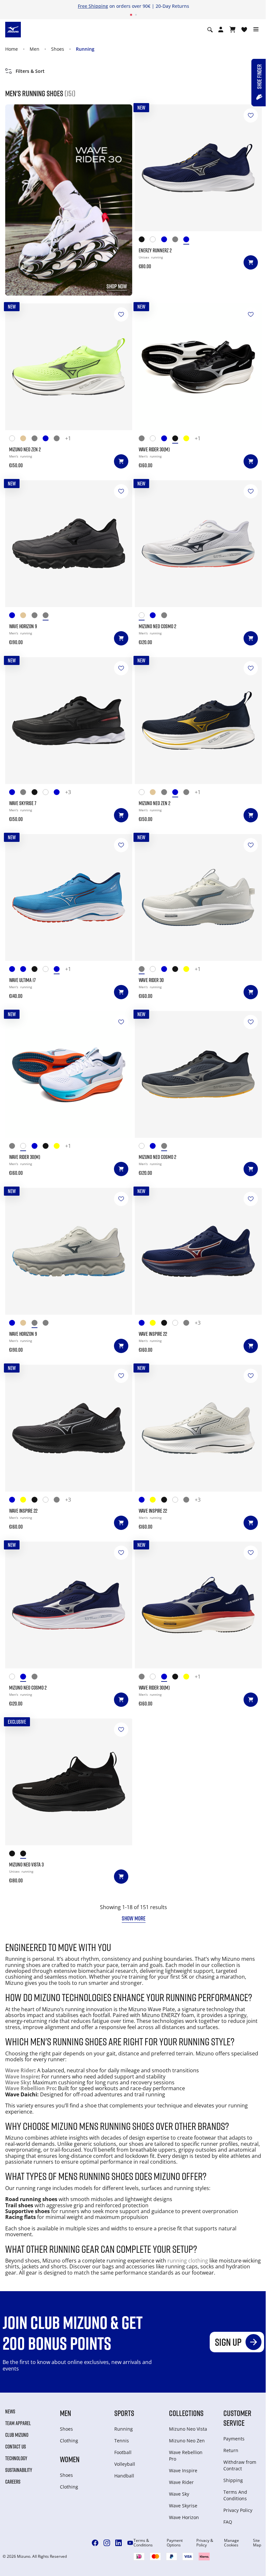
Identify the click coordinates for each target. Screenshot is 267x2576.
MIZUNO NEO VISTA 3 (26, 1865)
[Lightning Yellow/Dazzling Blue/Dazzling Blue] (155, 1324)
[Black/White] (178, 439)
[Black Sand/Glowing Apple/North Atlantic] (37, 970)
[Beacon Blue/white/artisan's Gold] (189, 240)
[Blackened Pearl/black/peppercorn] (48, 616)
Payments (234, 2439)
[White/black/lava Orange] (48, 970)
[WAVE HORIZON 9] (69, 544)
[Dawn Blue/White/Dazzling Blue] (26, 793)
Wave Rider (20, 2070)
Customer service (237, 2418)
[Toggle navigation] (256, 30)
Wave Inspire (22, 2077)
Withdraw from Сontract (240, 2465)
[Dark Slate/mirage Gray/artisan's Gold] (167, 616)
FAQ (228, 2522)
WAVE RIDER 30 (151, 980)
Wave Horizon (184, 2517)
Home (12, 49)
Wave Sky (17, 2082)
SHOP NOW (117, 286)
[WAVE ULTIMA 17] (69, 897)
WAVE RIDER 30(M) (154, 449)
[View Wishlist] (244, 30)
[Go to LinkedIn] (119, 2543)
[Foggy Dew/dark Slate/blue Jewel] (178, 240)
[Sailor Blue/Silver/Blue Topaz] (26, 970)
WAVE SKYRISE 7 (23, 803)
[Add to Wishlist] (251, 115)
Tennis (122, 2441)
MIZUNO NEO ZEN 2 (25, 449)
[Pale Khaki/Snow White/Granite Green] (26, 439)
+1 (68, 439)
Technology (16, 2458)
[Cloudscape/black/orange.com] (37, 439)
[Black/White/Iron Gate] (37, 793)
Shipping (233, 2480)
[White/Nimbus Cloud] (155, 240)
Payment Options (175, 2543)
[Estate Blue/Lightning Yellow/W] (167, 240)
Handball (124, 2476)
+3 (68, 792)
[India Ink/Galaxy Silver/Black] (15, 616)
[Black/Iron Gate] (144, 240)
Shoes (58, 49)
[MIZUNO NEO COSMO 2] (198, 544)
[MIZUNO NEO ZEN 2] (69, 367)
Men (35, 49)
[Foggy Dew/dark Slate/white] (144, 439)
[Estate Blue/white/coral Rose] (59, 793)
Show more (134, 1918)
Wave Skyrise (183, 2506)
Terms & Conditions (143, 2543)
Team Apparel (18, 2423)
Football (123, 2452)
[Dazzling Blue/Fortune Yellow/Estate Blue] (15, 793)
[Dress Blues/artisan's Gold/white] (48, 439)
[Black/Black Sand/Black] (167, 1324)
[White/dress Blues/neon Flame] (144, 616)
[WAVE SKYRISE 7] (69, 721)
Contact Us (16, 2447)
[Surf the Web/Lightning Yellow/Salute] (15, 970)
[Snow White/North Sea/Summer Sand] (48, 793)
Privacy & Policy (205, 2543)
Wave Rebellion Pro (30, 2088)
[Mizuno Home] (13, 29)
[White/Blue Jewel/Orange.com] (155, 439)
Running (85, 49)
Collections (186, 2413)
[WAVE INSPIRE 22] (198, 1251)
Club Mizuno (17, 2435)
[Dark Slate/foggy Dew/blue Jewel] (59, 439)
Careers (13, 2482)
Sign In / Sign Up (173, 6)
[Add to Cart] (251, 262)
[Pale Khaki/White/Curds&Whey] (26, 616)
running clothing (188, 2261)
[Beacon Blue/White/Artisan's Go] (167, 439)
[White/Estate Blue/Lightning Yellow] (15, 439)
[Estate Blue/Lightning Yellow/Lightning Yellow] (144, 1324)
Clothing (69, 2441)
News (10, 2411)
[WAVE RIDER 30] (198, 897)
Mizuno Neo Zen (187, 2441)
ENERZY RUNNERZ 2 (155, 250)
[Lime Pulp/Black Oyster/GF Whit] (189, 439)
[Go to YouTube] (130, 2543)
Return (231, 2450)
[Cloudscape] (189, 1324)
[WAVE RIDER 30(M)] (198, 367)
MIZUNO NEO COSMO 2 (157, 626)
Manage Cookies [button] (232, 2543)
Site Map (257, 2543)
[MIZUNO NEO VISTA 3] (69, 1782)
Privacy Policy (238, 2510)
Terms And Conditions (235, 2495)
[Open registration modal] (221, 30)
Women (70, 2459)
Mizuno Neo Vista (188, 2429)
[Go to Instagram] (107, 2543)
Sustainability (19, 2470)
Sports (124, 2413)
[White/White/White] (178, 1324)
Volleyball (125, 2464)
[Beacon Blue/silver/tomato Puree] (155, 616)
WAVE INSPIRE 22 (153, 1334)
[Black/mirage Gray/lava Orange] (15, 1855)
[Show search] (210, 30)
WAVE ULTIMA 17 (22, 980)
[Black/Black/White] (26, 1855)
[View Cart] (232, 30)
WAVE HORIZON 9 (23, 626)
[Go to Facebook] (95, 2543)
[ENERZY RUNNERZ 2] (198, 168)
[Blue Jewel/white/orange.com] (59, 970)
